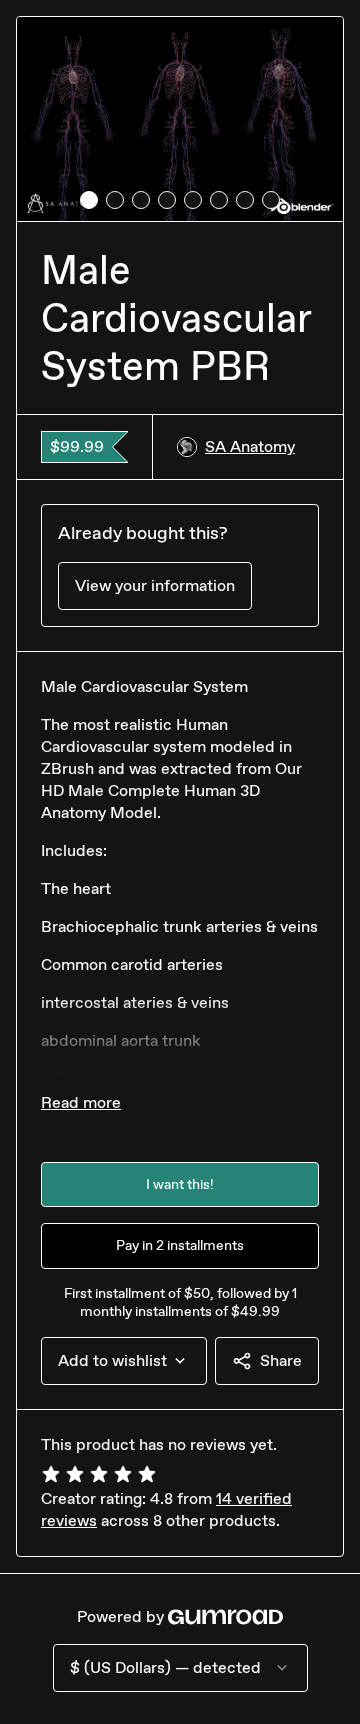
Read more (81, 1102)
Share (281, 1360)
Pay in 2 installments (180, 1245)
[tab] (89, 200)
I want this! (180, 1184)
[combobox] (124, 1361)
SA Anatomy (250, 446)
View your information (155, 585)
